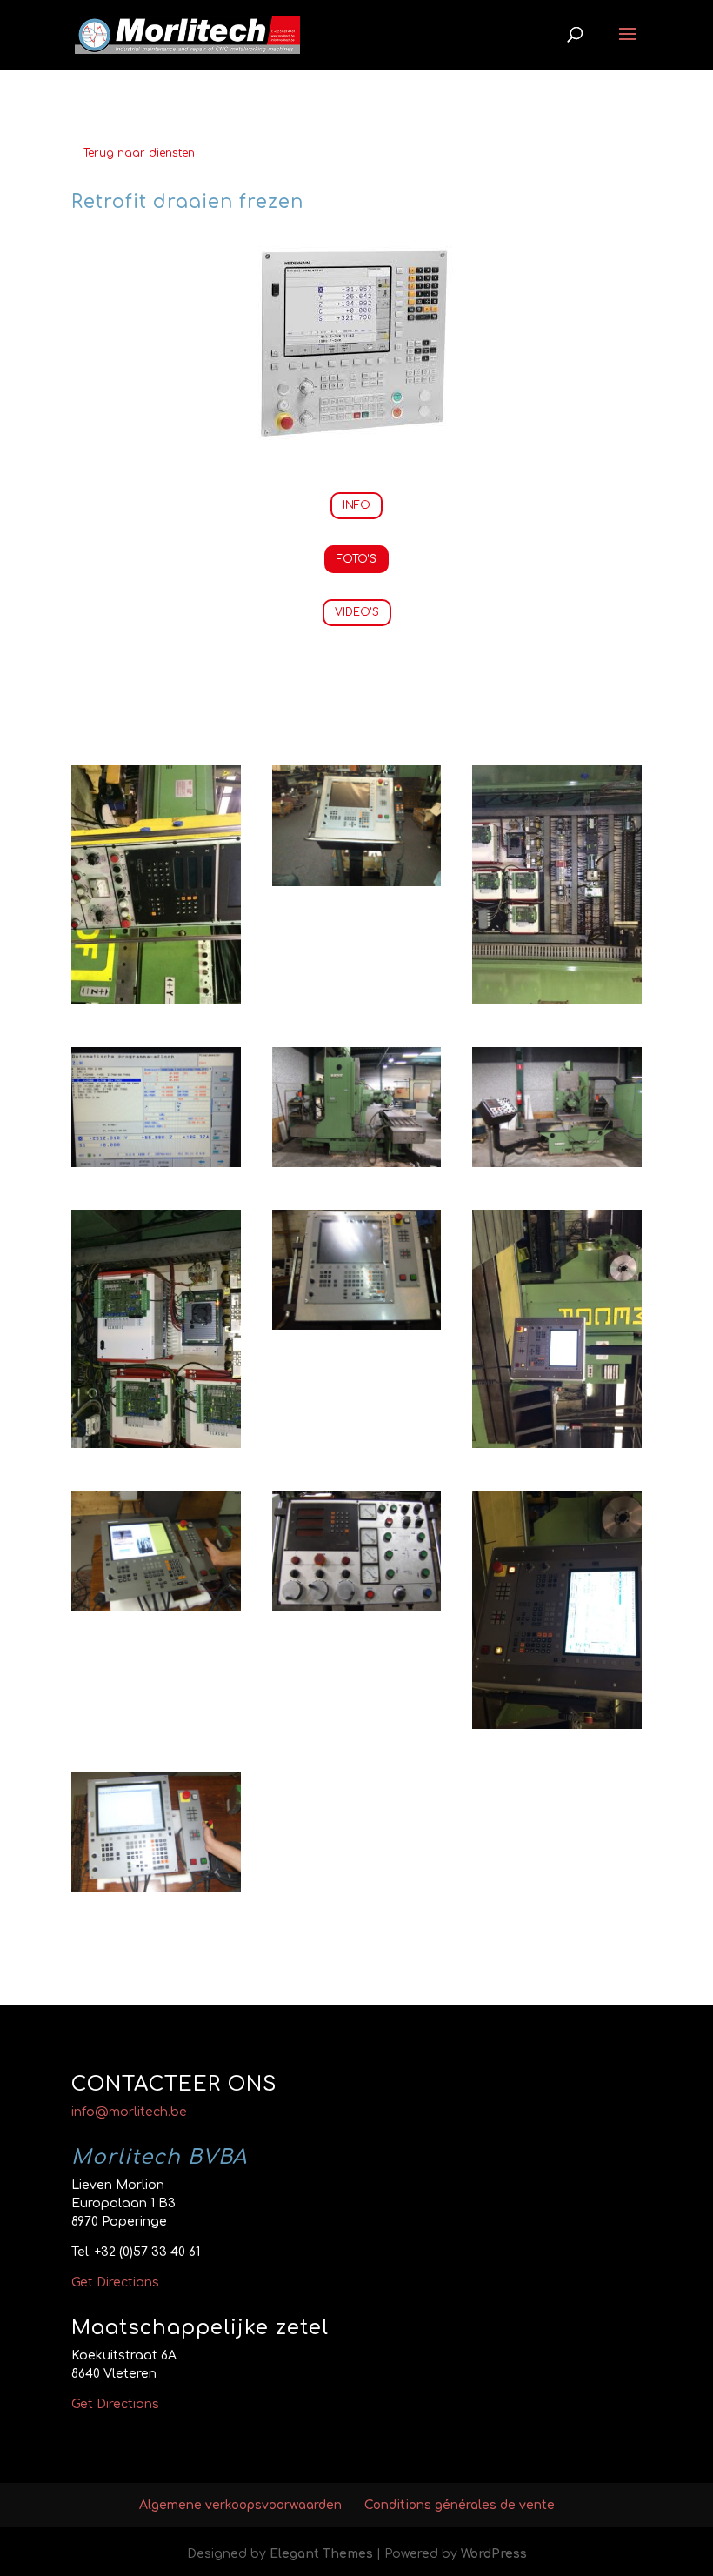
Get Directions (115, 2282)
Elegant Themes (321, 2554)
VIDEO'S (357, 612)
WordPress (494, 2554)
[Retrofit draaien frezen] (156, 1000)
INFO (356, 505)
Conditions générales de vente (460, 2505)
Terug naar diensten (139, 153)
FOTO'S (356, 559)
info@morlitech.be (129, 2112)
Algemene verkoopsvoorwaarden (240, 2505)
